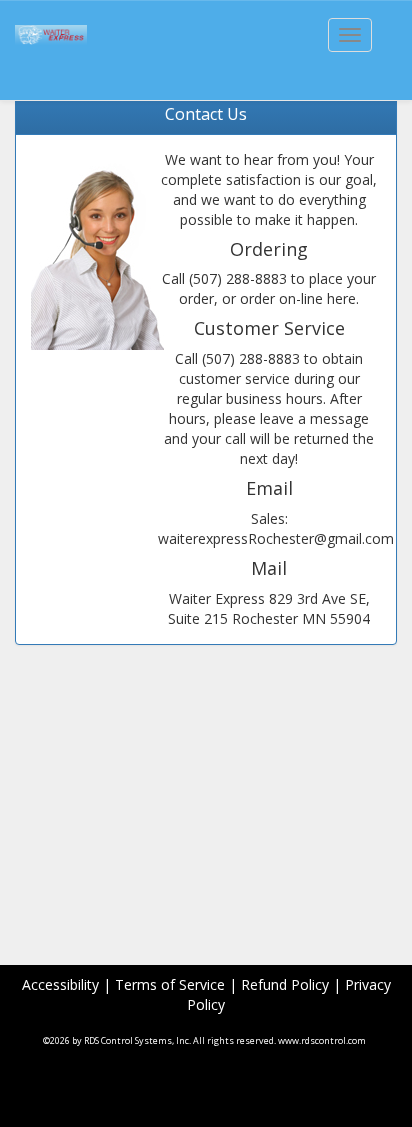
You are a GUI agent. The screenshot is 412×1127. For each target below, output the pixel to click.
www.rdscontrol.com (322, 1040)
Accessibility (60, 984)
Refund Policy (285, 984)
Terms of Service (170, 984)
